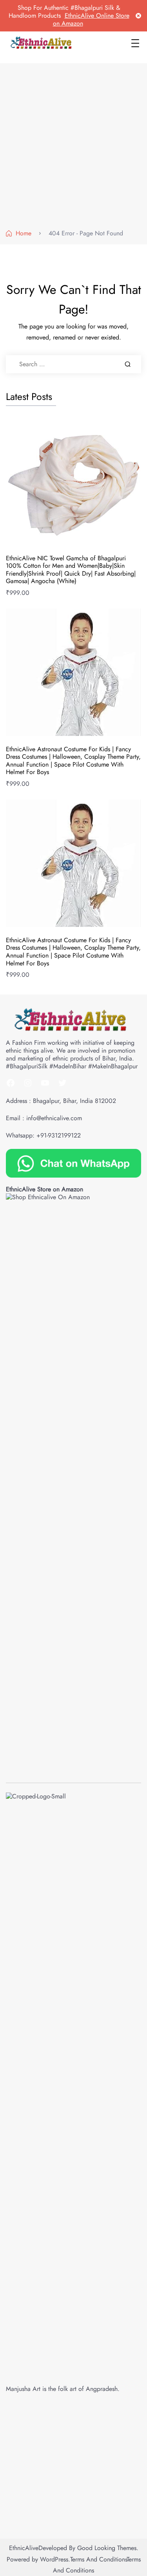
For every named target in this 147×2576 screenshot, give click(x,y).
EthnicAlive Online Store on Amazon (91, 19)
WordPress (54, 2559)
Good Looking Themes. (108, 2548)
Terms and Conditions (98, 2559)
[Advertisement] (73, 148)
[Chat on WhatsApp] (73, 1162)
